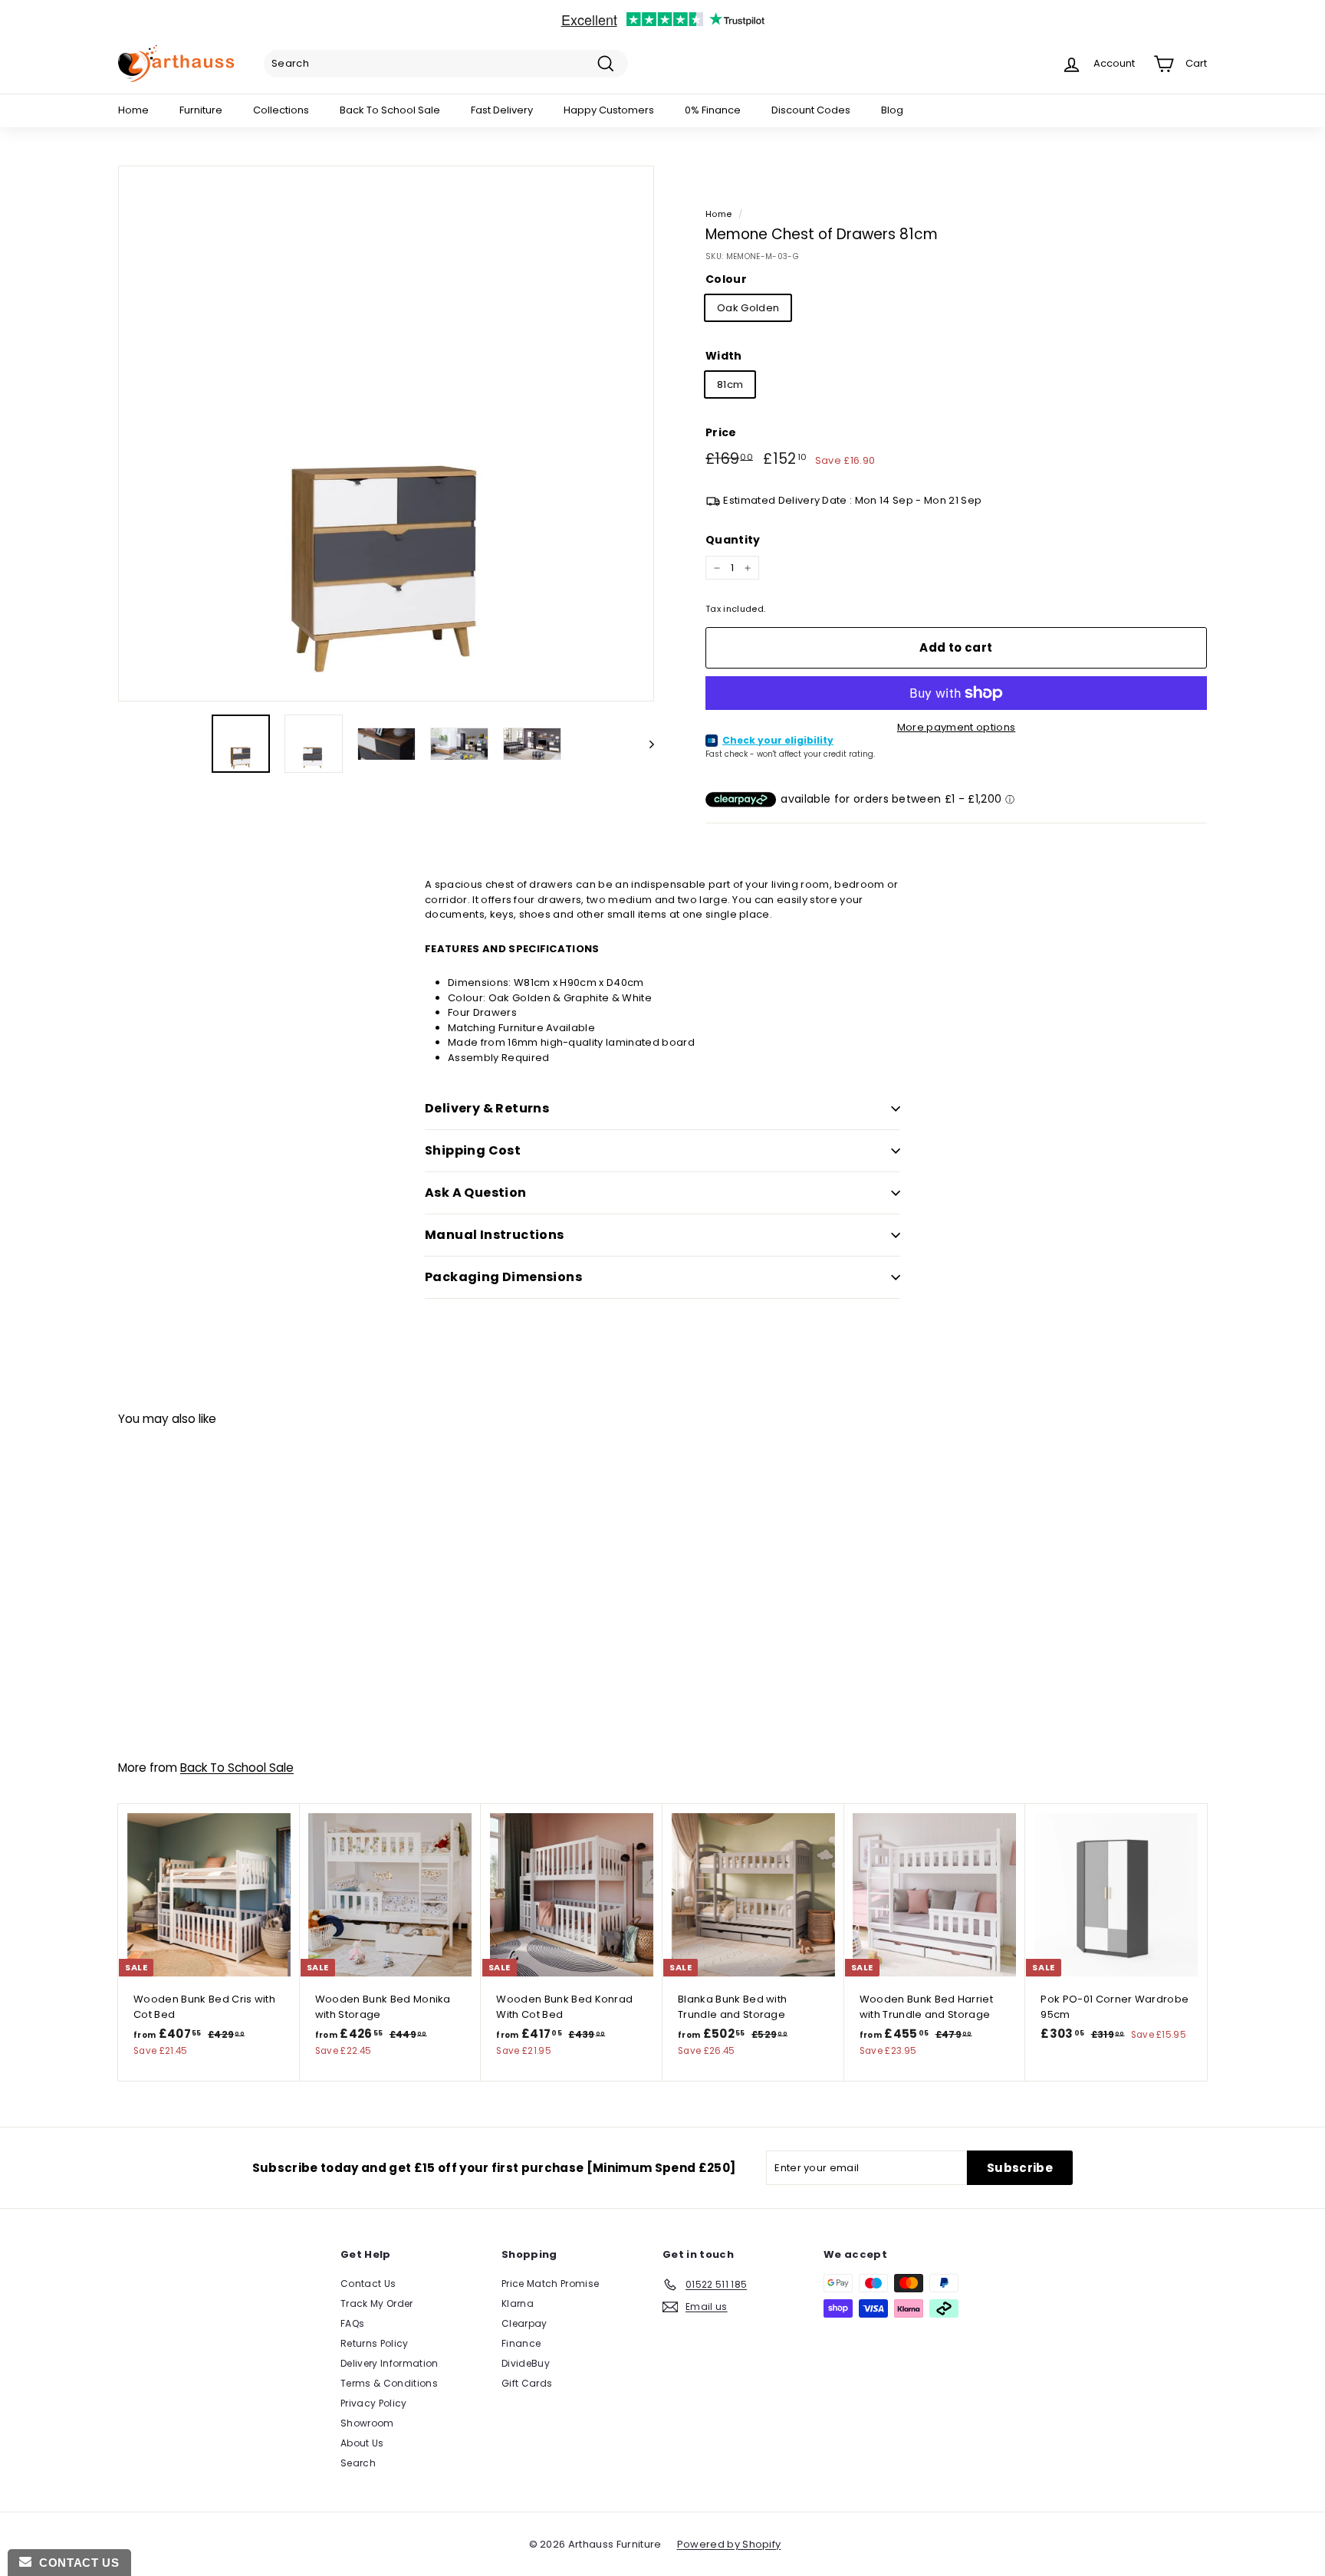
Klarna (518, 2303)
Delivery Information (390, 2363)
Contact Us (368, 2284)
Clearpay (524, 2323)
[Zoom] (386, 434)
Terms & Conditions (389, 2383)
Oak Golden (748, 308)
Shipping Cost (473, 1150)
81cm (730, 384)
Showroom (367, 2423)
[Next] (644, 744)
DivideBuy (526, 2363)
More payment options (957, 727)
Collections (281, 110)
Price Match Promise (550, 2284)
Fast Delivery (502, 110)
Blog (892, 110)
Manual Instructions (495, 1235)
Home (133, 110)
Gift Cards (527, 2383)
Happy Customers (609, 110)
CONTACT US (75, 2563)
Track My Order (377, 2303)
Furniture (201, 110)
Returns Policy (375, 2343)
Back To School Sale (390, 110)
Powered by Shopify (729, 2544)
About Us (362, 2443)
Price (721, 432)
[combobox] (446, 64)
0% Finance (713, 110)
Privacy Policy (374, 2403)
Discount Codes (811, 110)
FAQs (352, 2323)
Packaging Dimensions (503, 1277)
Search (358, 2463)
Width (724, 356)
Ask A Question (476, 1193)
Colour (726, 279)
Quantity (733, 540)
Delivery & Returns (487, 1108)
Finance (521, 2343)
